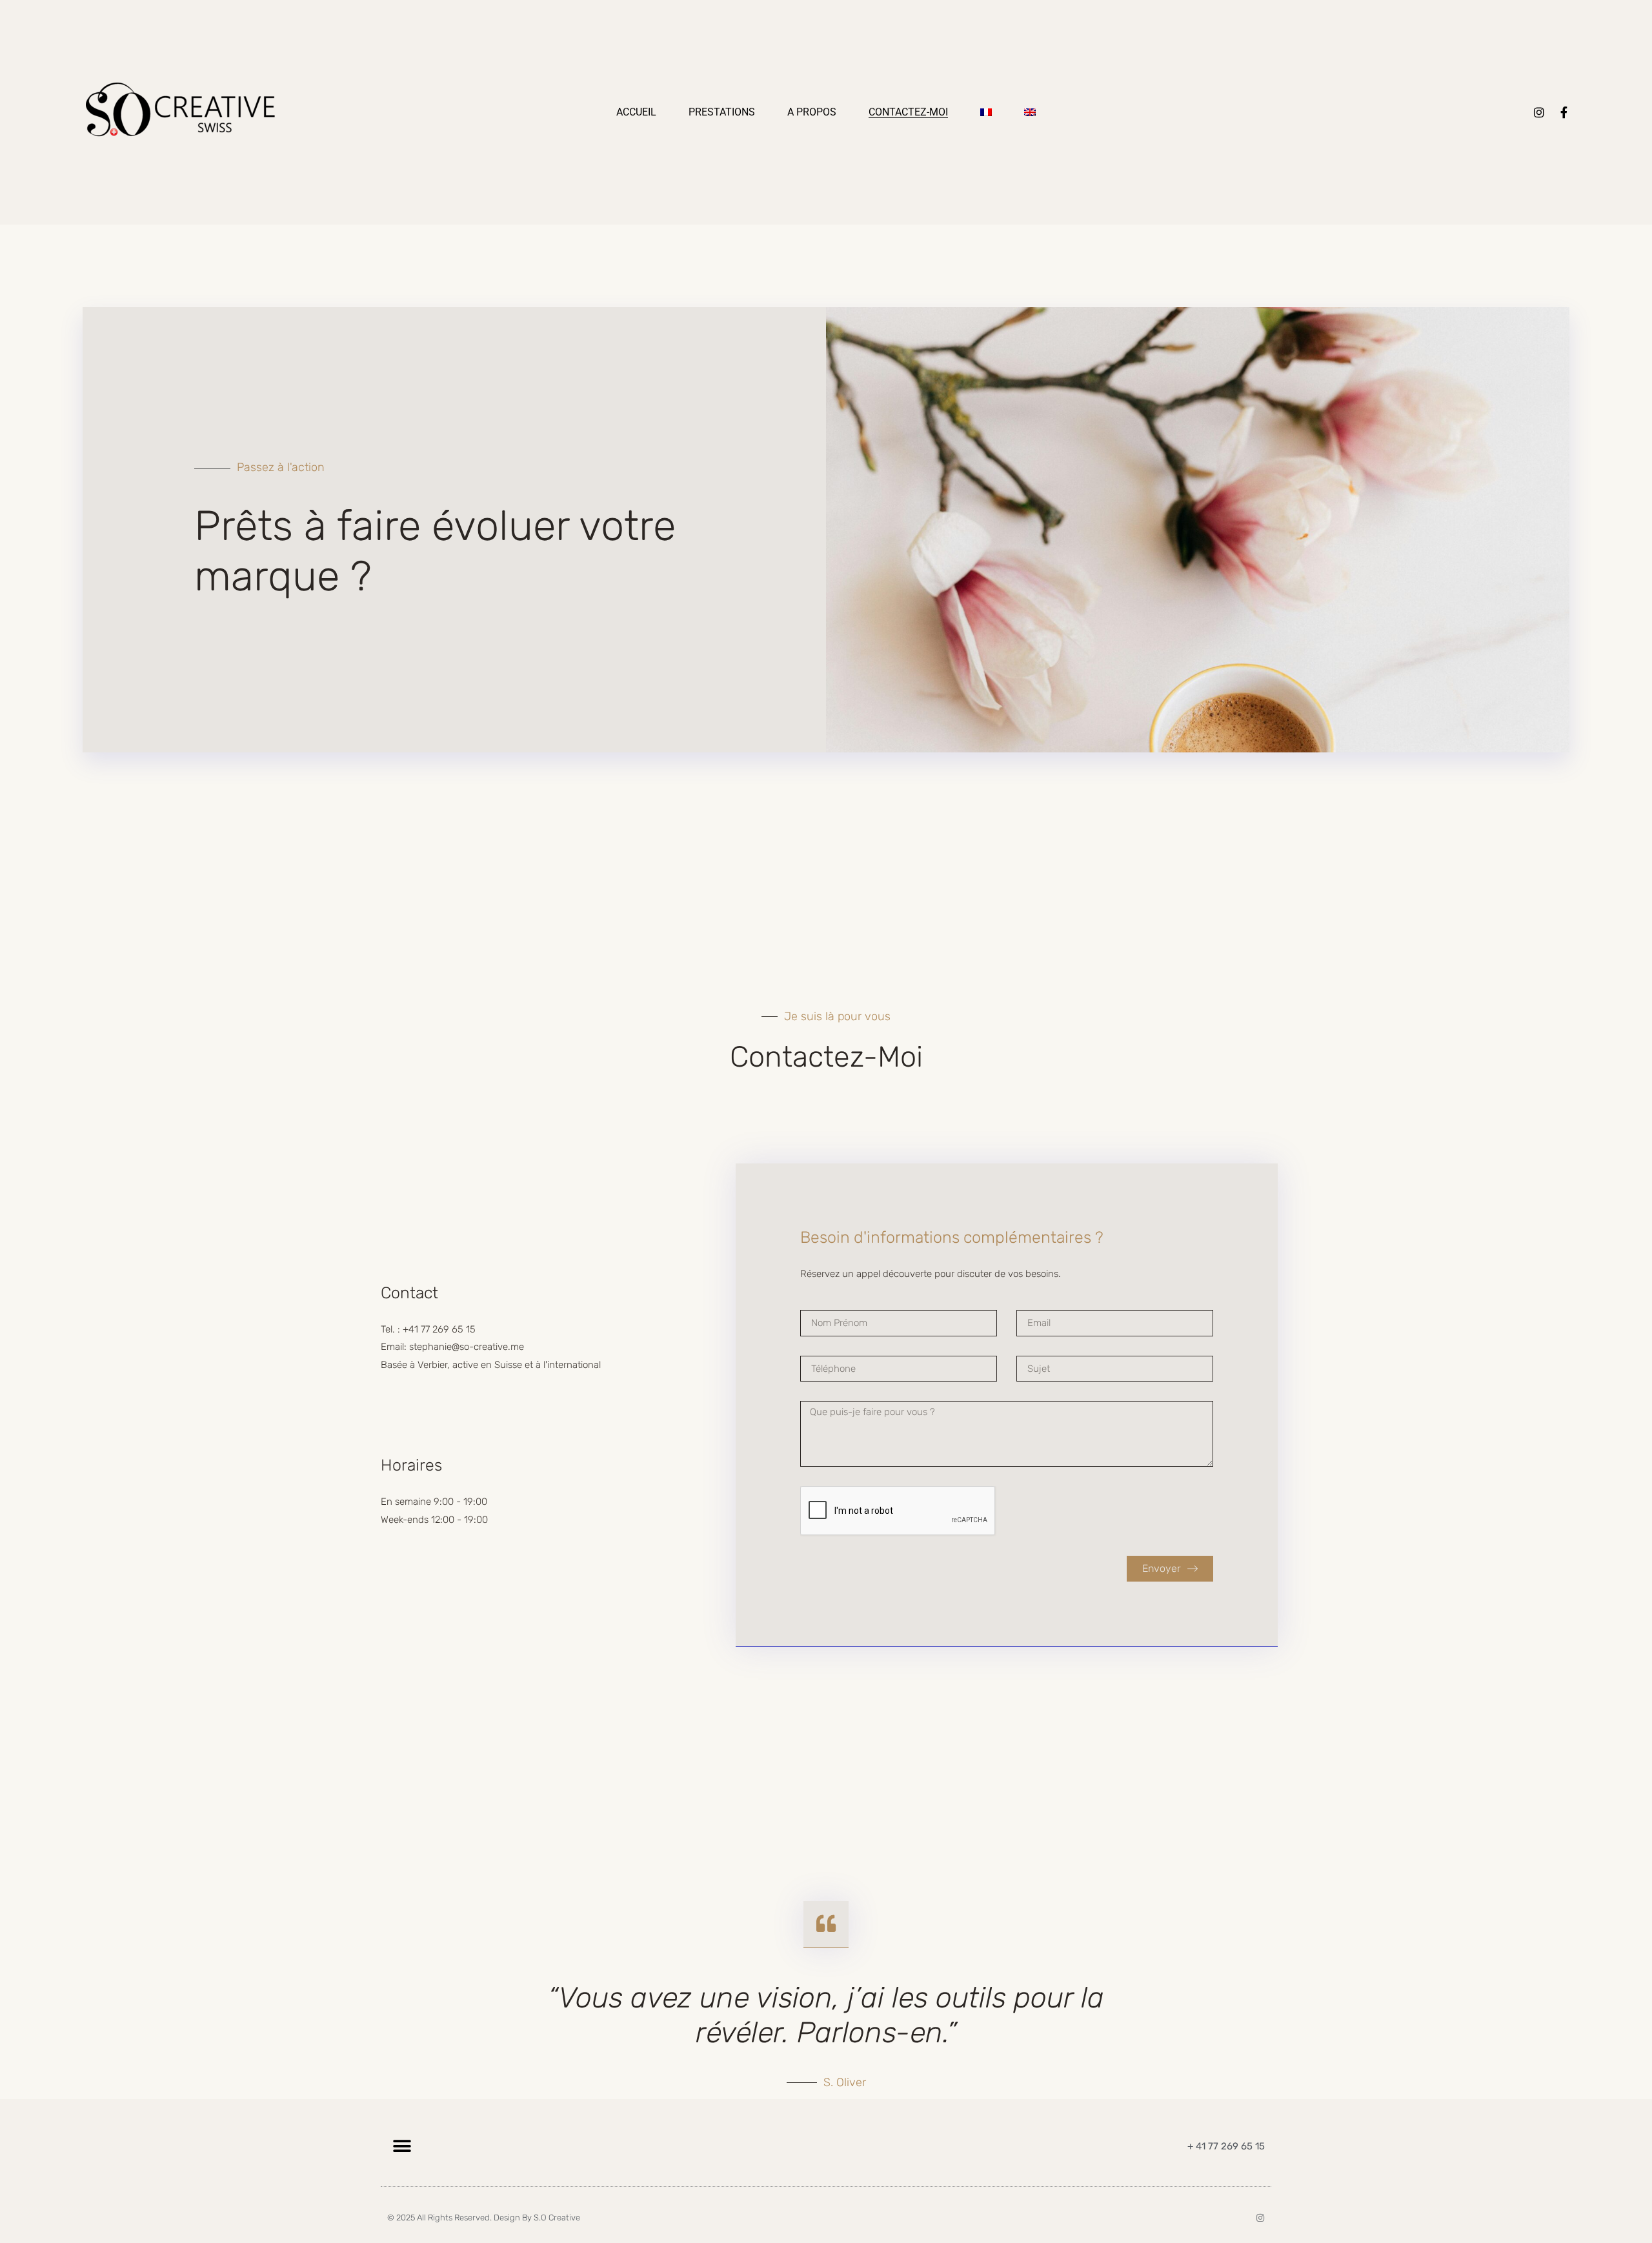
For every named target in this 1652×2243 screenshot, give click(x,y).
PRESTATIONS (722, 112)
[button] (402, 2146)
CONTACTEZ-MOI (908, 112)
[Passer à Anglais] (1030, 112)
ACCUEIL (636, 112)
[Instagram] (1539, 112)
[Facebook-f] (1564, 112)
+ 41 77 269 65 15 (1226, 2146)
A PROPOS (812, 112)
